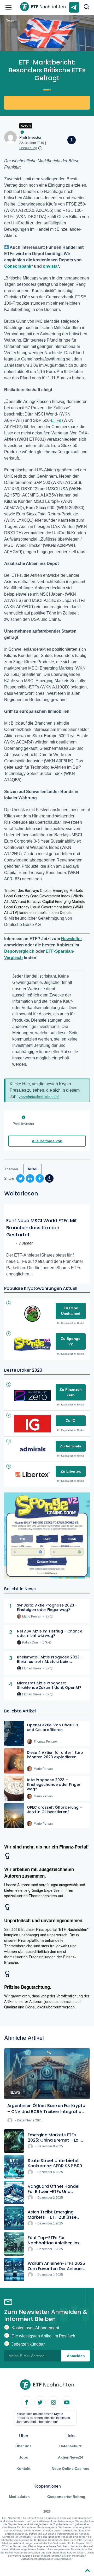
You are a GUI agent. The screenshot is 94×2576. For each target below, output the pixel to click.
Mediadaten (19, 2497)
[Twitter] (40, 2402)
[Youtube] (67, 2402)
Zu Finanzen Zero (71, 1392)
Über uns (23, 2446)
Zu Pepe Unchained (71, 1311)
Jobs (23, 2458)
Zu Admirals (71, 1446)
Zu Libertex (71, 1471)
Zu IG (71, 1421)
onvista (50, 266)
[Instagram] (53, 2402)
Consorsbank (18, 266)
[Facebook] (27, 2402)
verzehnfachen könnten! (39, 1097)
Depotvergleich (19, 951)
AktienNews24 (71, 2458)
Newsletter (72, 939)
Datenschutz (70, 2446)
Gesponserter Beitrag (66, 2497)
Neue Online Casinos (70, 2469)
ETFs (56, 420)
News (10, 20)
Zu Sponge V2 (71, 1341)
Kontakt (23, 2469)
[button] (87, 7)
